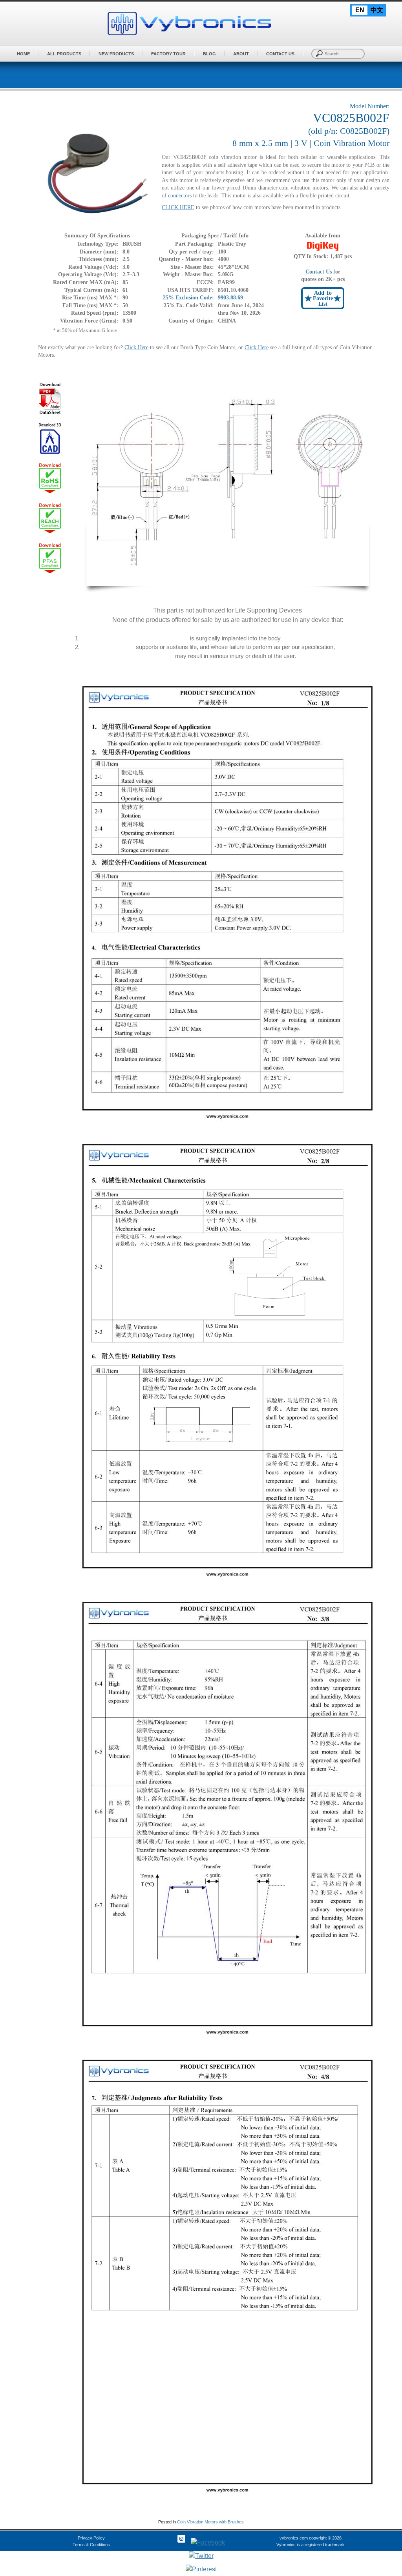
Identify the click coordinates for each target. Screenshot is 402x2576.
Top (383, 2546)
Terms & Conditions (91, 2545)
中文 (377, 10)
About (241, 54)
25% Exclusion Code (187, 298)
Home (23, 54)
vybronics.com (294, 2538)
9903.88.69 (230, 298)
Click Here (136, 347)
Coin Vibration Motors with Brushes (210, 2522)
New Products (116, 54)
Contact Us (280, 54)
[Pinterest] (201, 2569)
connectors (180, 196)
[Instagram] (181, 2542)
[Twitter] (201, 2556)
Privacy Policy (91, 2538)
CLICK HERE (178, 207)
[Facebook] (208, 2542)
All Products (64, 54)
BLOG (209, 54)
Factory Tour (168, 54)
